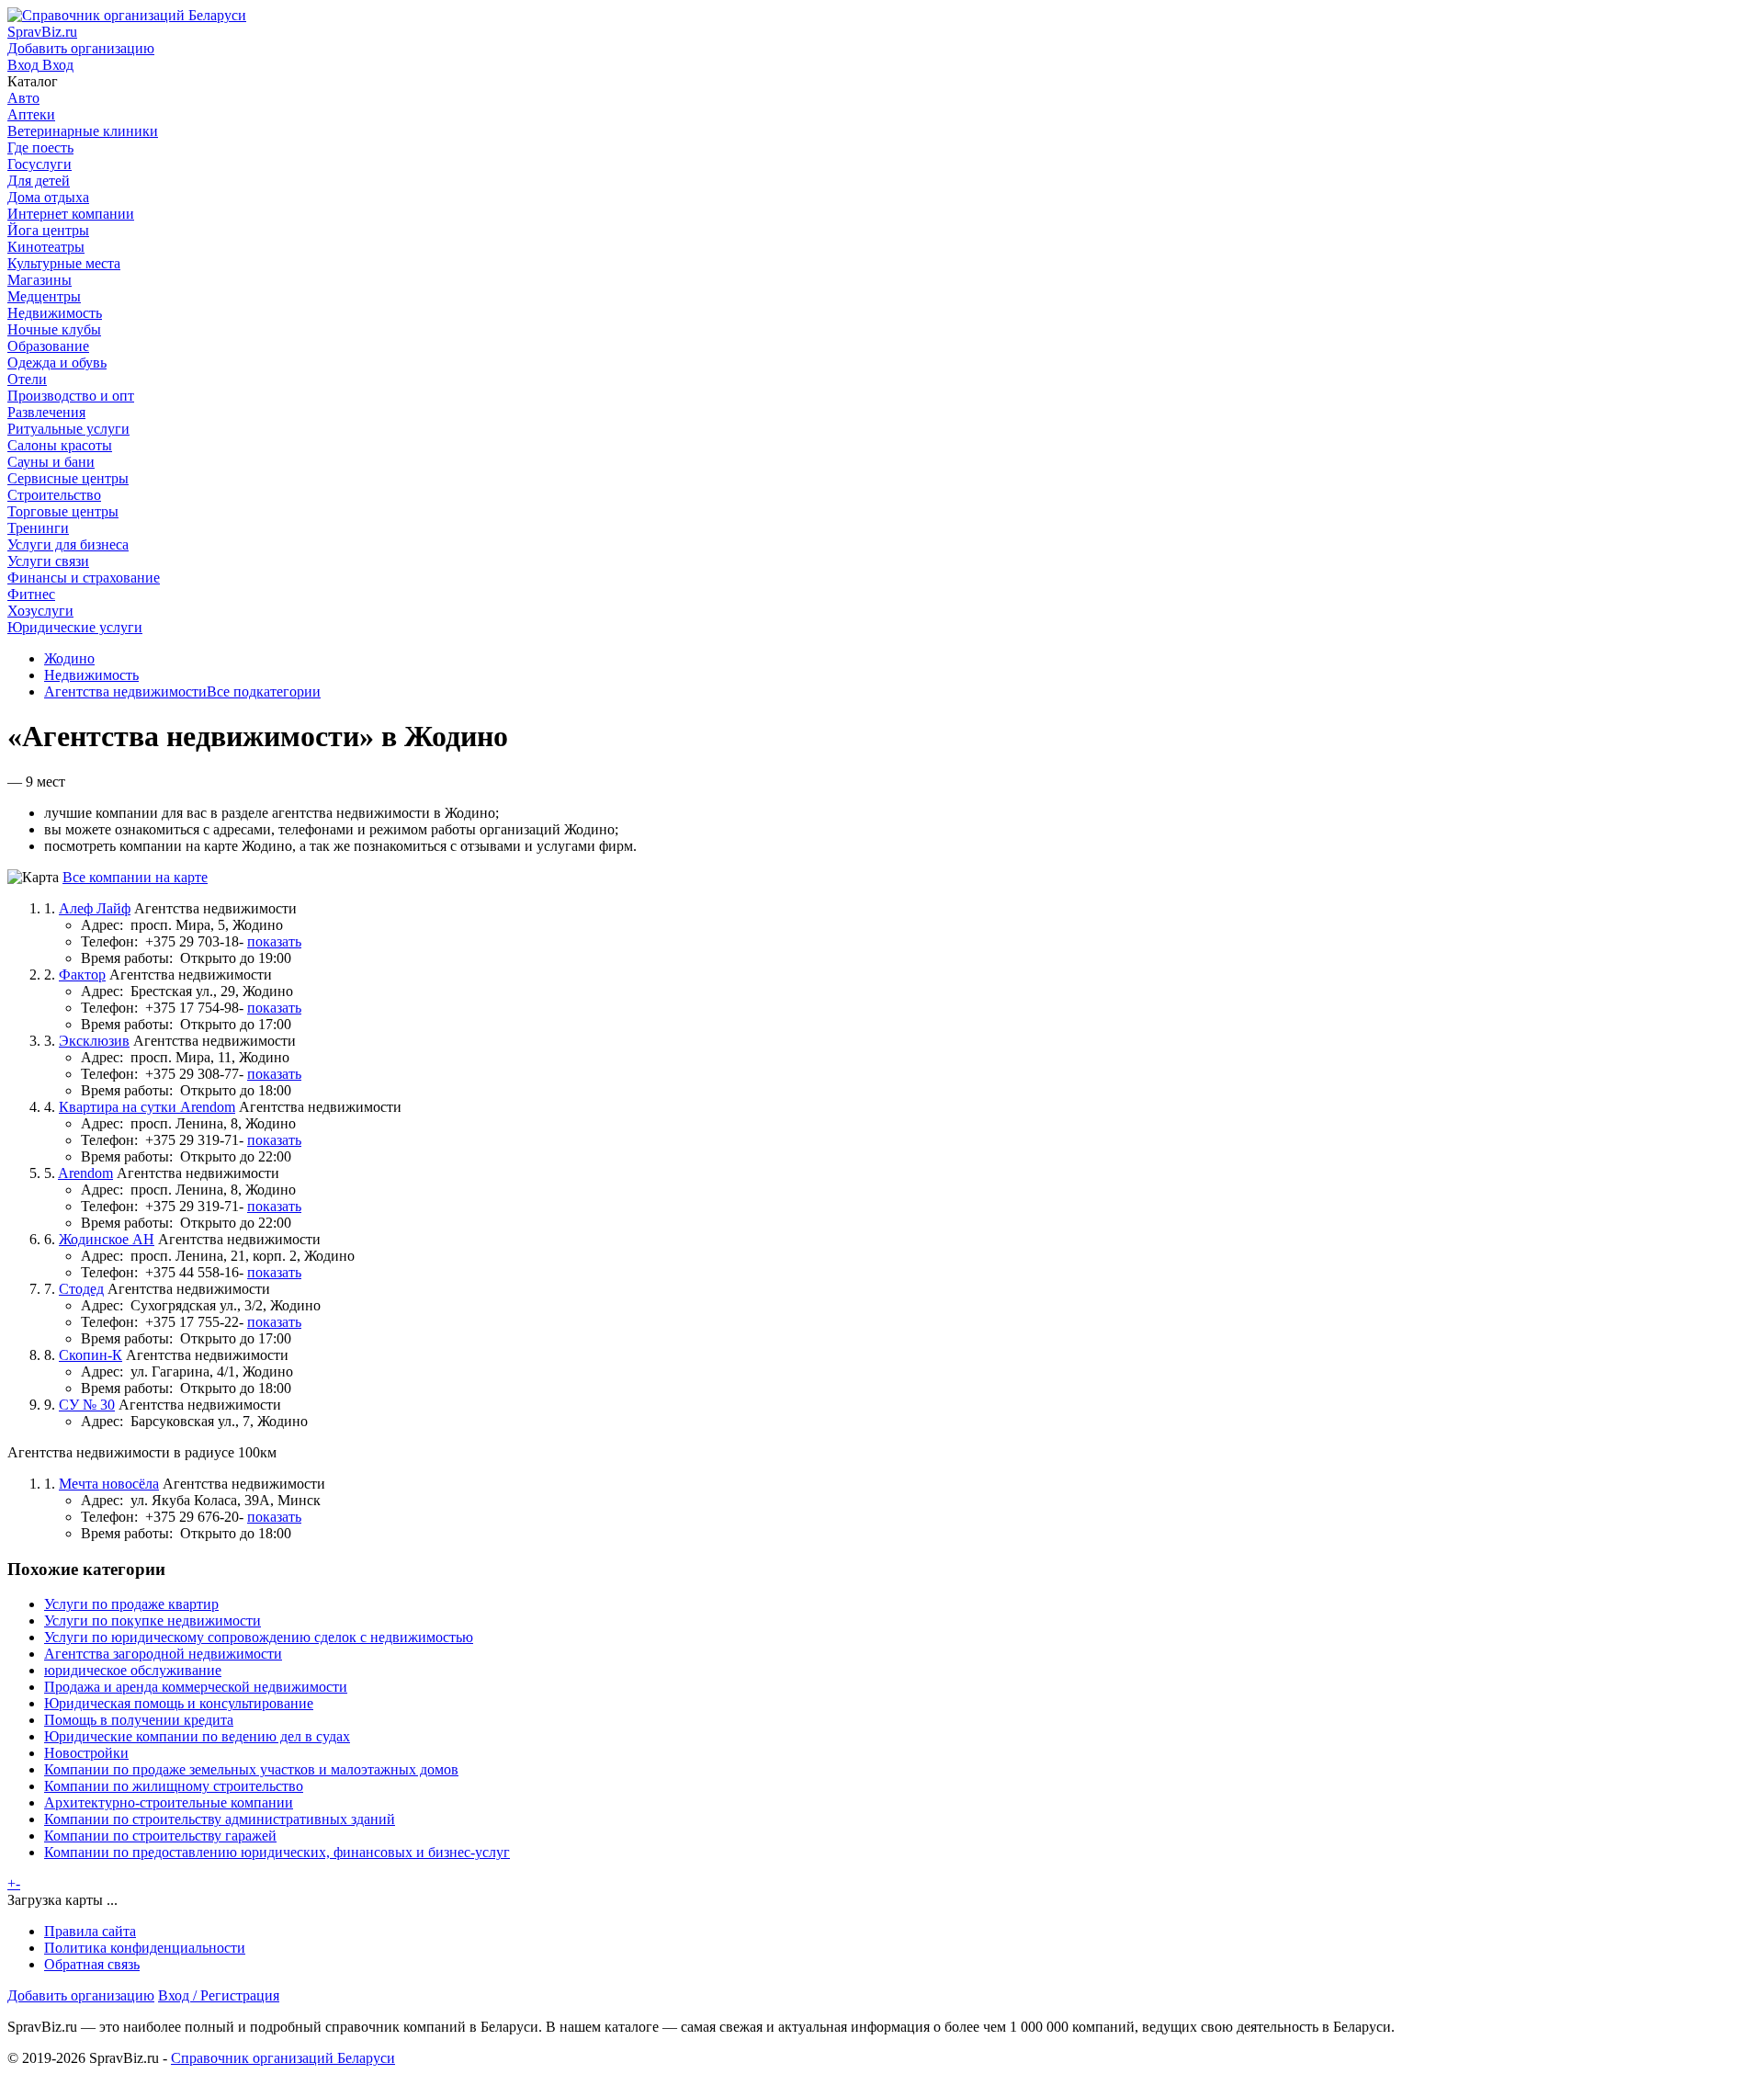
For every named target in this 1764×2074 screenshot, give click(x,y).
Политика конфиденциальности (145, 1948)
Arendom (85, 1173)
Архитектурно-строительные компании (169, 1802)
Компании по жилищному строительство (174, 1786)
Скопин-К (90, 1355)
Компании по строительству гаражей (160, 1836)
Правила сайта (90, 1931)
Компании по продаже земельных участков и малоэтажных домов (251, 1769)
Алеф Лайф (95, 908)
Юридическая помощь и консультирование (179, 1703)
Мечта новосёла (109, 1484)
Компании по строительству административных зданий (220, 1819)
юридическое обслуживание (133, 1670)
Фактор (82, 975)
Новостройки (86, 1753)
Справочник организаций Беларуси (283, 2058)
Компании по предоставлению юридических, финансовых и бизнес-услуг (277, 1852)
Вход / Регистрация (219, 1995)
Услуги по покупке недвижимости (153, 1621)
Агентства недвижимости (125, 691)
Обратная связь (92, 1964)
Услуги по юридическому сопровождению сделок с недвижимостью (259, 1637)
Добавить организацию (81, 1995)
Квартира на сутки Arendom (147, 1107)
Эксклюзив (94, 1041)
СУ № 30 (87, 1405)
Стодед (81, 1289)
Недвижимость (91, 675)
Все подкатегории (264, 691)
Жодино (69, 658)
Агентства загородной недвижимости (163, 1654)
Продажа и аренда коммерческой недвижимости (196, 1687)
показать (274, 941)
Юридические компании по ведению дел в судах (197, 1736)
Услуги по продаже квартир (131, 1604)
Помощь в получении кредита (139, 1720)
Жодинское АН (107, 1239)
